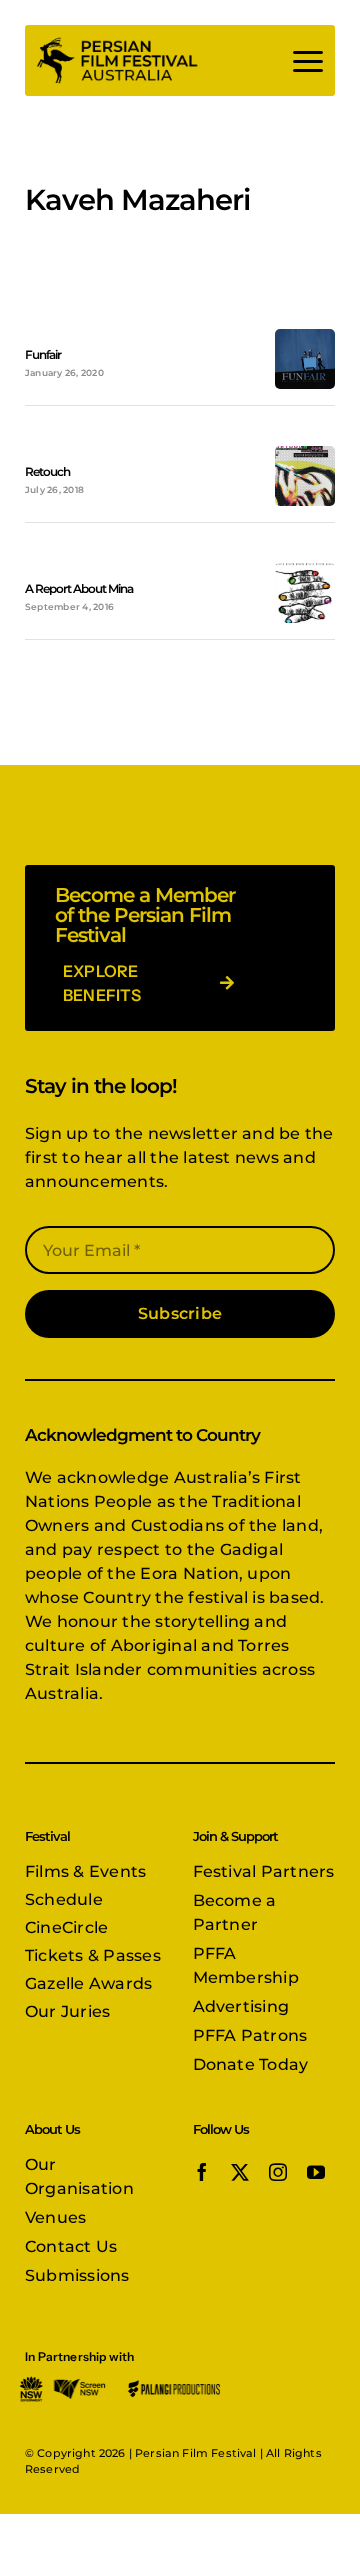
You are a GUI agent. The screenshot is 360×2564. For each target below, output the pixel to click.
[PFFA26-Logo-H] (117, 42)
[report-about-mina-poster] (305, 570)
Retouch (47, 471)
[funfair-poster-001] (305, 336)
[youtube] (316, 2172)
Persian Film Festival (195, 2453)
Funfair (43, 354)
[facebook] (202, 2172)
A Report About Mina (79, 588)
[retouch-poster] (305, 453)
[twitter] (240, 2172)
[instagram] (278, 2172)
